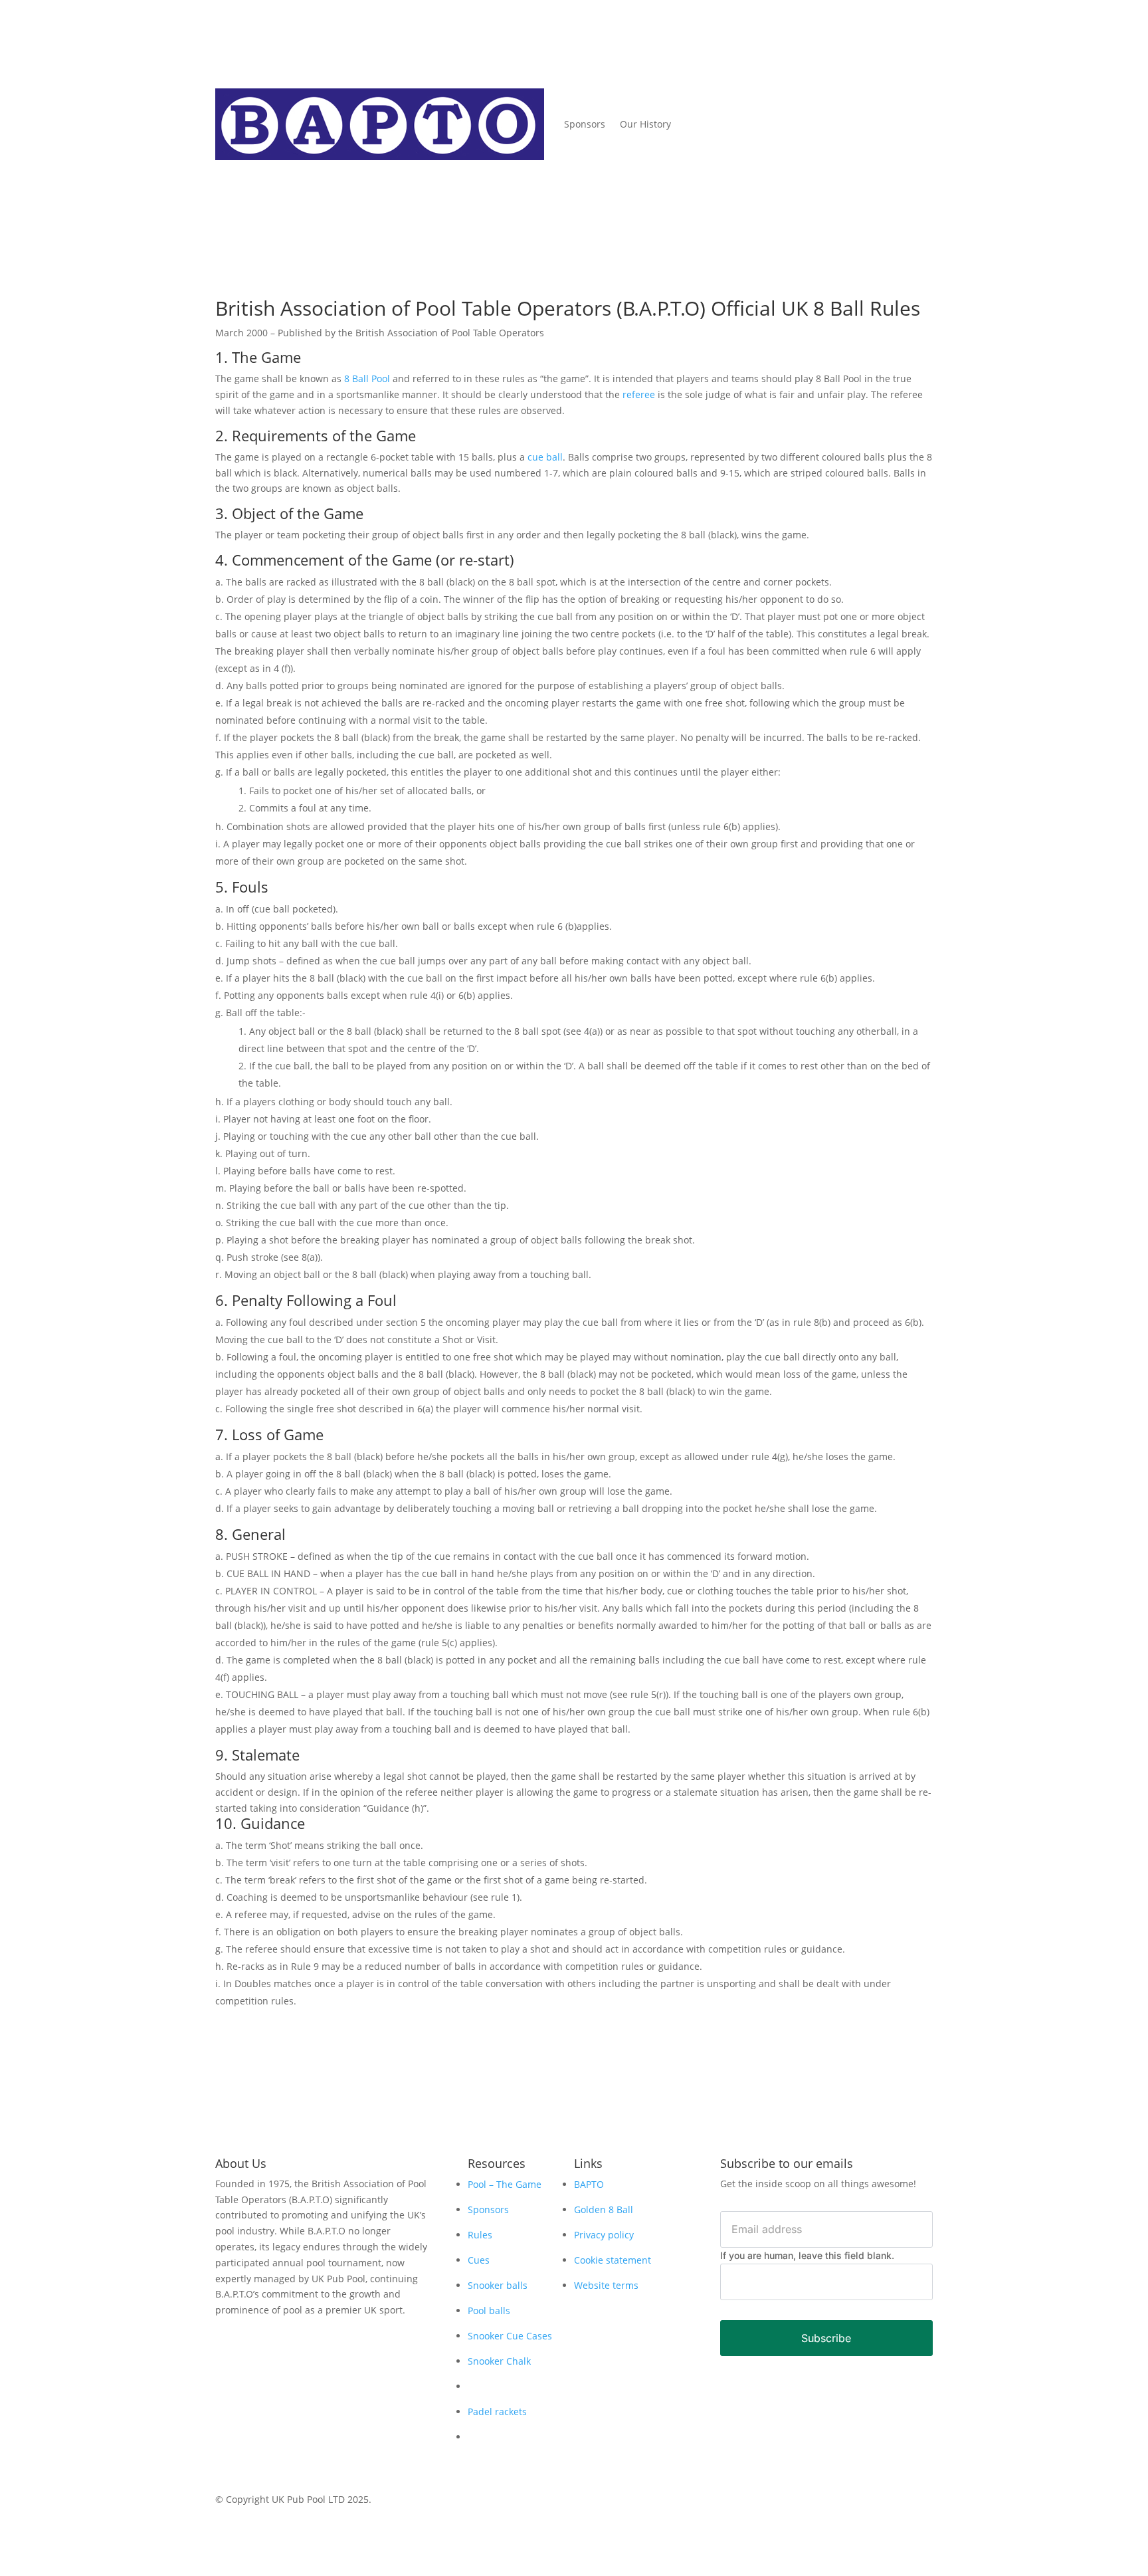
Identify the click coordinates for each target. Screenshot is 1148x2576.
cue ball (545, 457)
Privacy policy (604, 2235)
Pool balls (489, 2310)
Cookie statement (613, 2260)
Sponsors (585, 124)
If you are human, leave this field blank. (807, 2255)
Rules (480, 2235)
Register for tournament (826, 85)
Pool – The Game (505, 2184)
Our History (645, 124)
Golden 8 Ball (604, 2209)
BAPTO (589, 2184)
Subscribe (826, 2338)
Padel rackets (497, 2412)
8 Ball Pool (367, 378)
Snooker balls (498, 2285)
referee (639, 394)
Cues (479, 2260)
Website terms (606, 2285)
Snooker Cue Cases (510, 2336)
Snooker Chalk (499, 2361)
